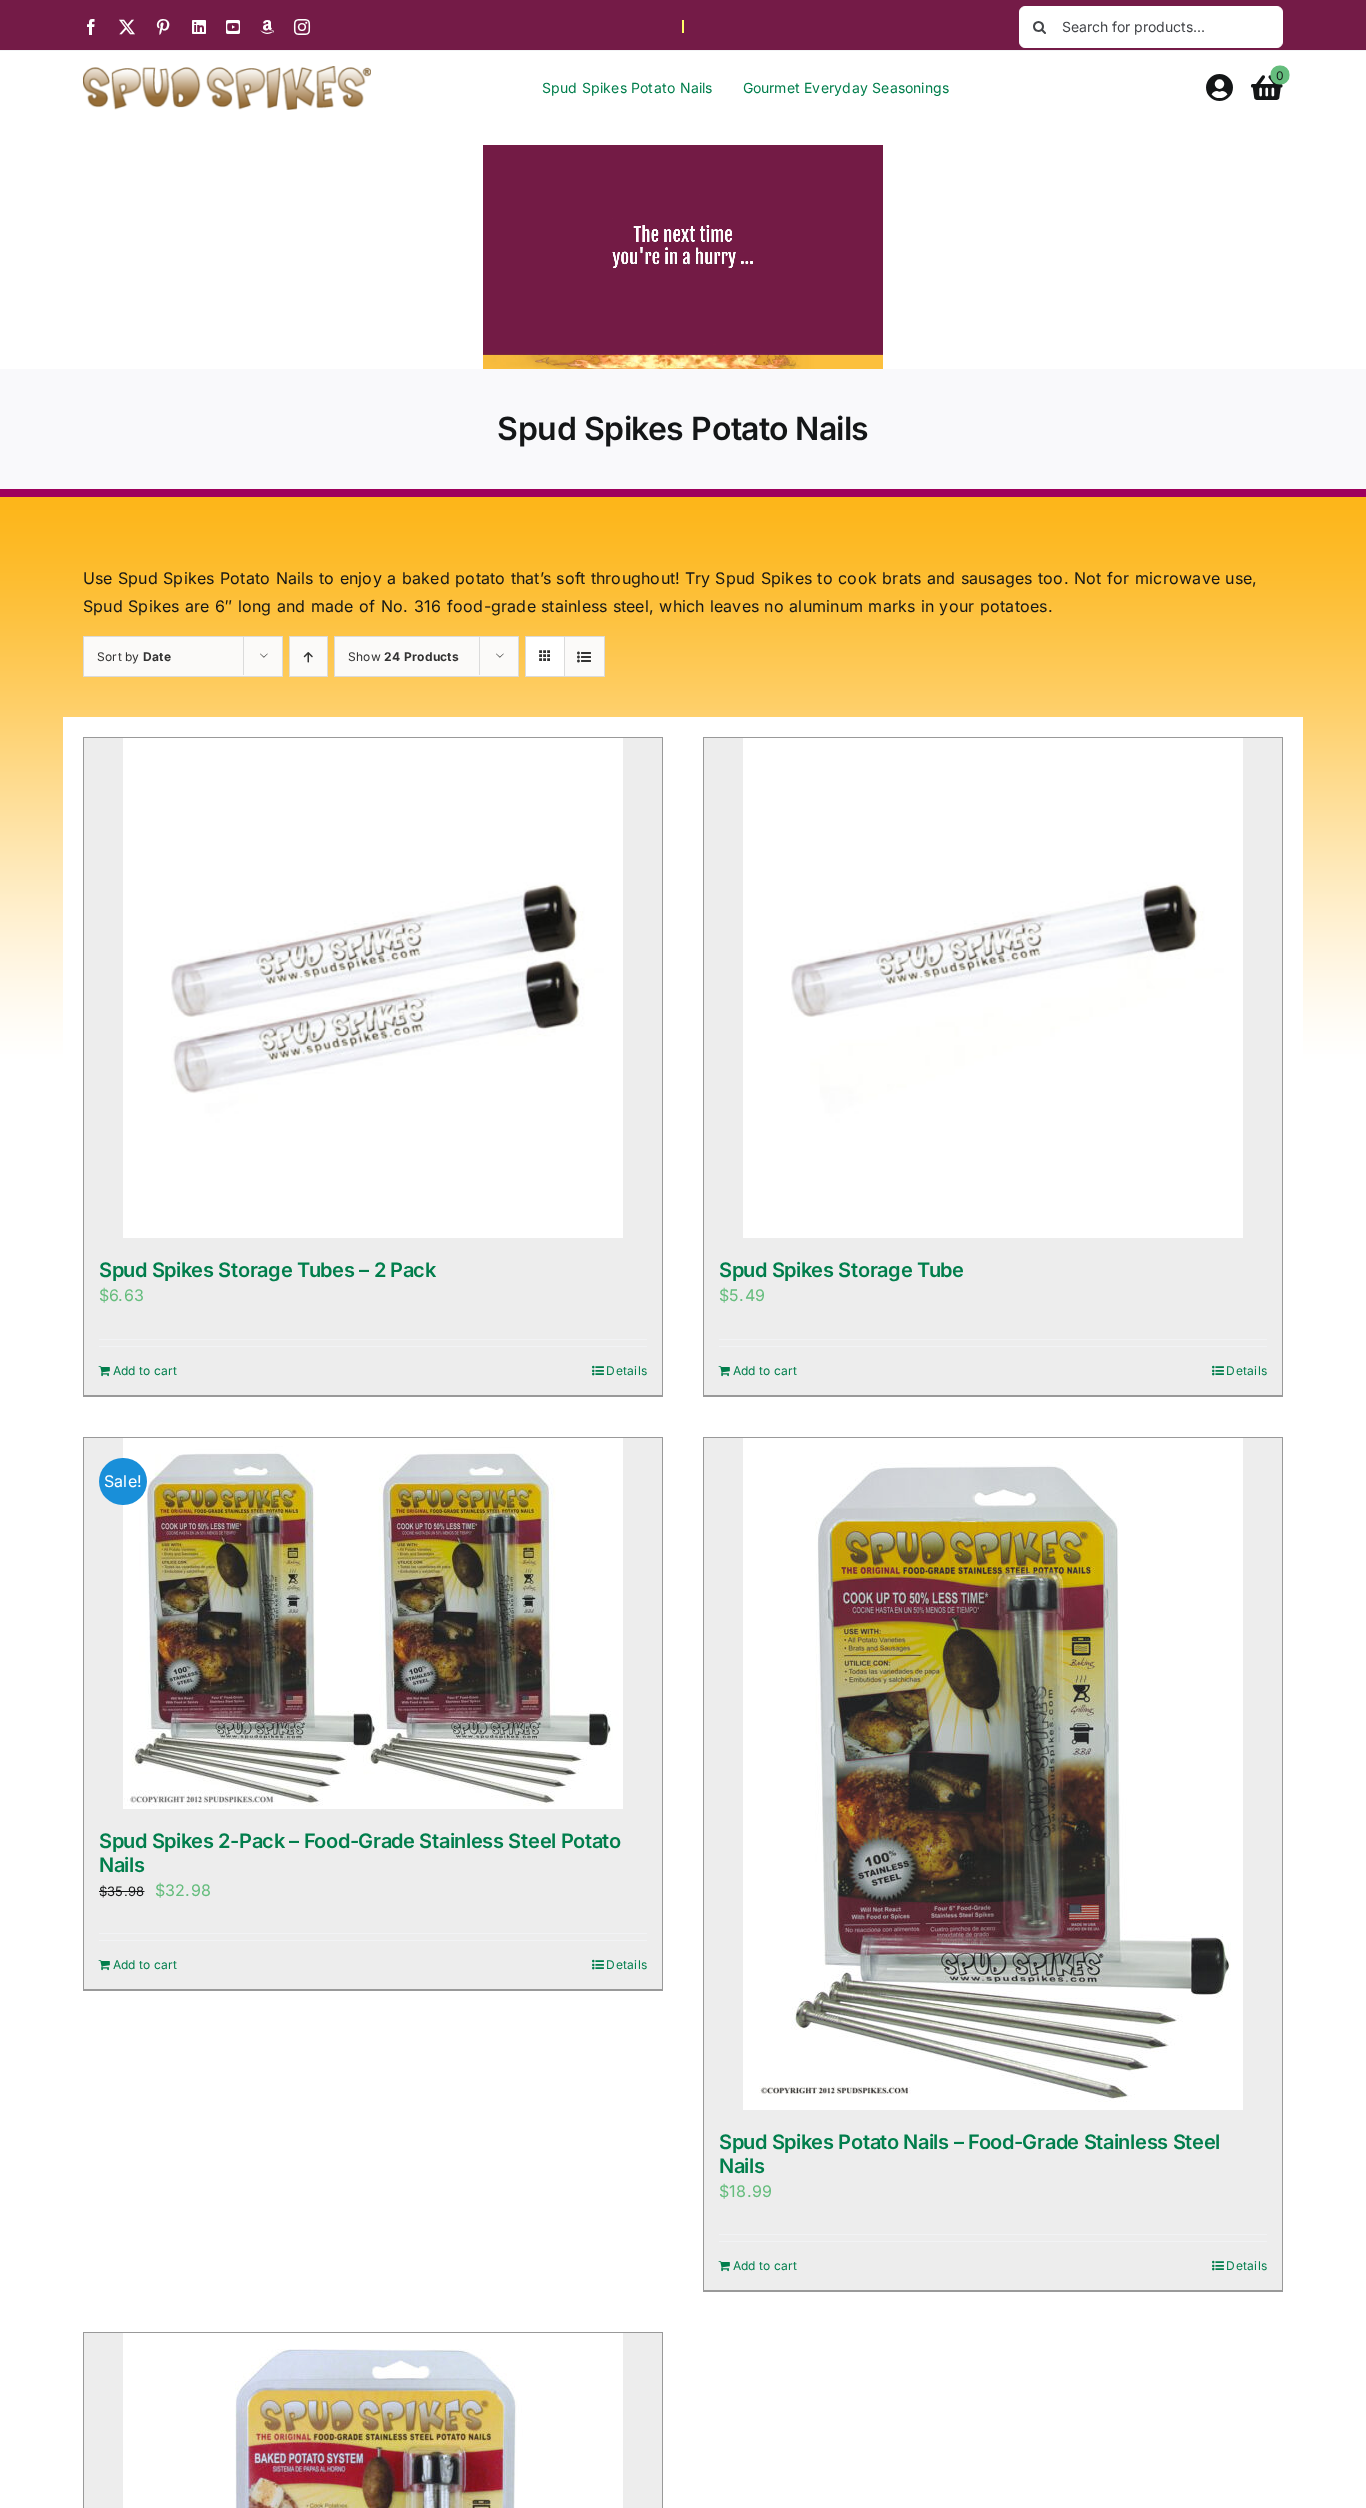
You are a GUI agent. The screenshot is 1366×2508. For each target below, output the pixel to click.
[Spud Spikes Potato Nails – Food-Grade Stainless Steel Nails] (993, 1774)
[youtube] (233, 27)
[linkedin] (199, 27)
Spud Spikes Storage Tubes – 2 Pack (267, 1270)
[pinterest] (163, 27)
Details (626, 1370)
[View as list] (584, 656)
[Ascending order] (308, 656)
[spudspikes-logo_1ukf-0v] (227, 74)
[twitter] (127, 27)
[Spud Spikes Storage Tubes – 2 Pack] (373, 988)
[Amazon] (267, 27)
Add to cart (145, 1370)
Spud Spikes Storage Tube (841, 1270)
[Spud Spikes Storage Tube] (993, 988)
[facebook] (91, 27)
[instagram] (302, 27)
